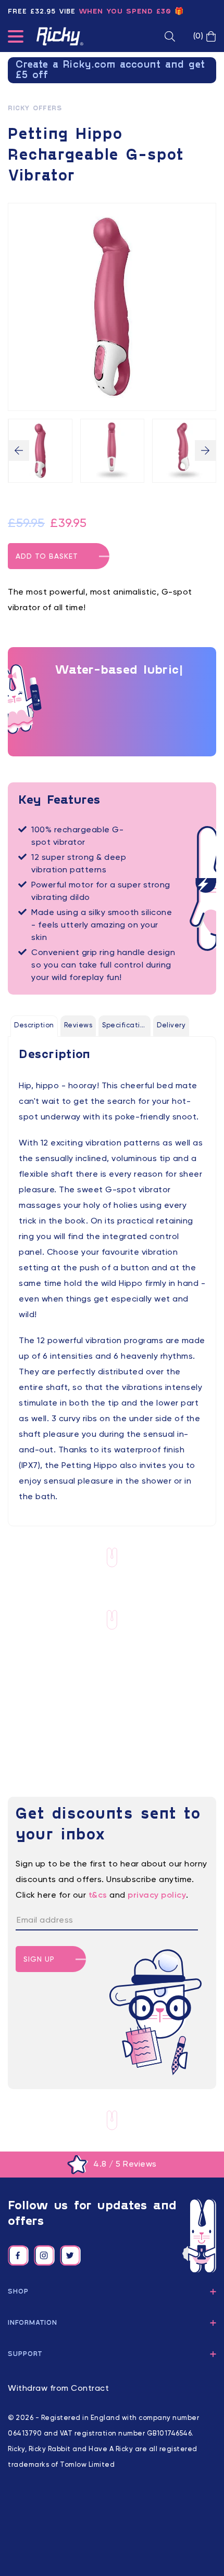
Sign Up (39, 1960)
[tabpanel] (112, 1276)
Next (205, 450)
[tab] (34, 1026)
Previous (19, 450)
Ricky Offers (35, 109)
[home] (60, 36)
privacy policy (157, 1896)
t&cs (98, 1896)
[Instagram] (44, 2256)
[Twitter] (70, 2256)
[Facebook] (18, 2256)
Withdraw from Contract (58, 2389)
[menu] (16, 38)
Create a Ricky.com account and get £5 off (110, 70)
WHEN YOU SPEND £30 (125, 12)
